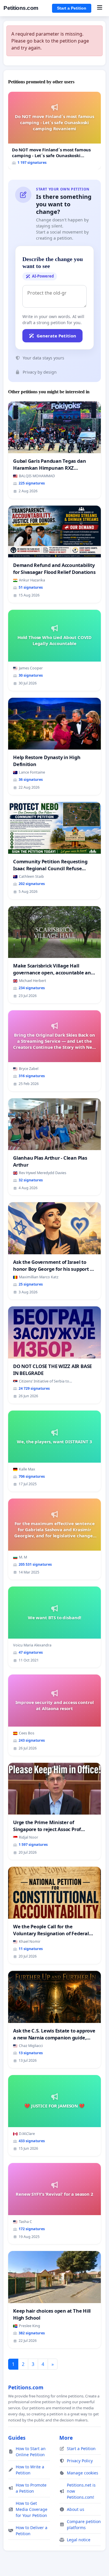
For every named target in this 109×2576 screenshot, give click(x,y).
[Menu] (100, 8)
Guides (17, 2438)
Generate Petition (56, 336)
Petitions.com (21, 8)
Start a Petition (72, 8)
